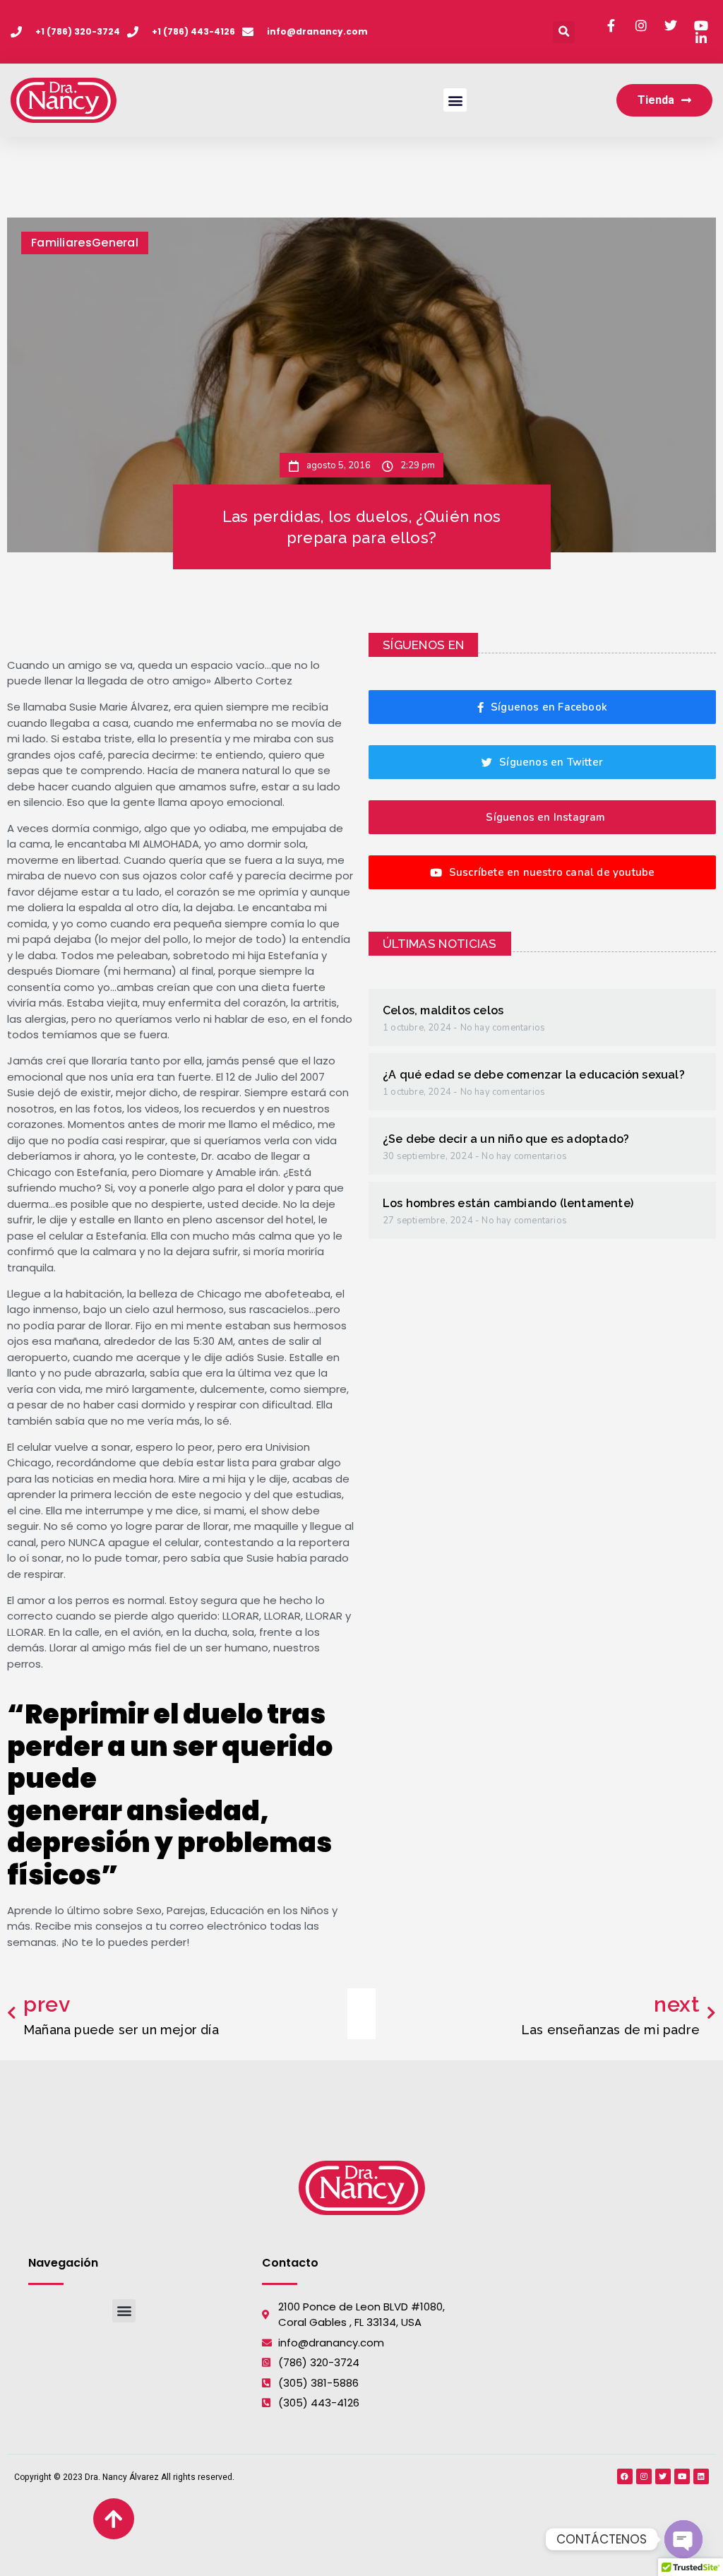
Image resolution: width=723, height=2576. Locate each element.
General (115, 243)
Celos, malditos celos (443, 1010)
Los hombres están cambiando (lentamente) (508, 1203)
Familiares (61, 243)
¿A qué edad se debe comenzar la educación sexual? (534, 1075)
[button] (564, 32)
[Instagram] (644, 2476)
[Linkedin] (701, 2476)
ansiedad (193, 1811)
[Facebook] (625, 2476)
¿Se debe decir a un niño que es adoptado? (506, 1139)
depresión (79, 1842)
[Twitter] (663, 2476)
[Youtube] (682, 2476)
